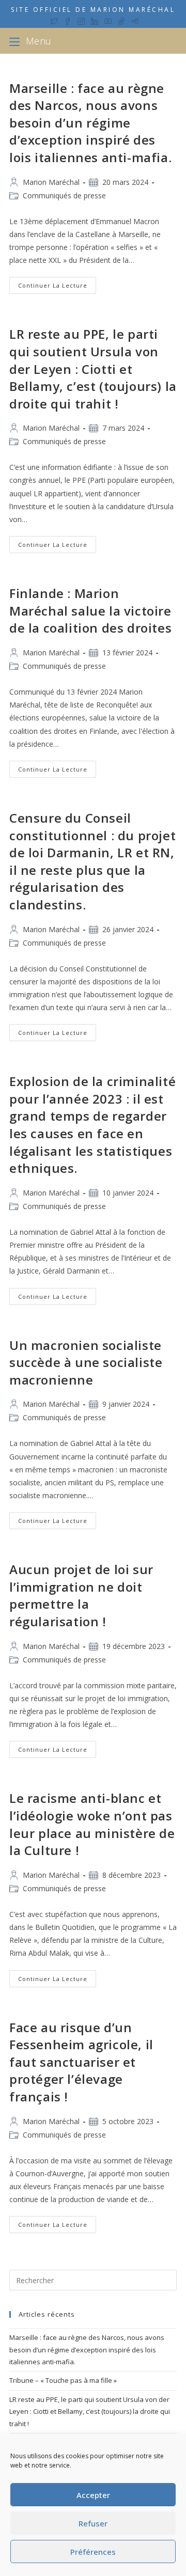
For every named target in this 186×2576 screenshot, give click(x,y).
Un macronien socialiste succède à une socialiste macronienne (86, 1362)
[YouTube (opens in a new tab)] (108, 20)
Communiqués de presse (64, 195)
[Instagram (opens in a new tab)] (81, 20)
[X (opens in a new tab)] (54, 20)
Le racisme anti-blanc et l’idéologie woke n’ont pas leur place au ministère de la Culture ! (92, 1824)
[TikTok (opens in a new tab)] (121, 20)
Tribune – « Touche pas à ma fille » (63, 2380)
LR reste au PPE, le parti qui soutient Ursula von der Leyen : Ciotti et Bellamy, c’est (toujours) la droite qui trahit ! (93, 368)
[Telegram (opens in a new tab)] (133, 20)
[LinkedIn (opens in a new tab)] (95, 20)
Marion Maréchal (51, 182)
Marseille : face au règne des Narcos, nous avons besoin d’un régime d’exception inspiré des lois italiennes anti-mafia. (90, 123)
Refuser (93, 2523)
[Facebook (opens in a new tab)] (68, 20)
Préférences (93, 2552)
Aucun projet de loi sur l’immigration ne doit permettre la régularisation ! (81, 1595)
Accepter (93, 2495)
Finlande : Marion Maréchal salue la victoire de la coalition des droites (90, 610)
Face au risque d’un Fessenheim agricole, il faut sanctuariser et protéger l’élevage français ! (81, 2062)
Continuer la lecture (57, 287)
